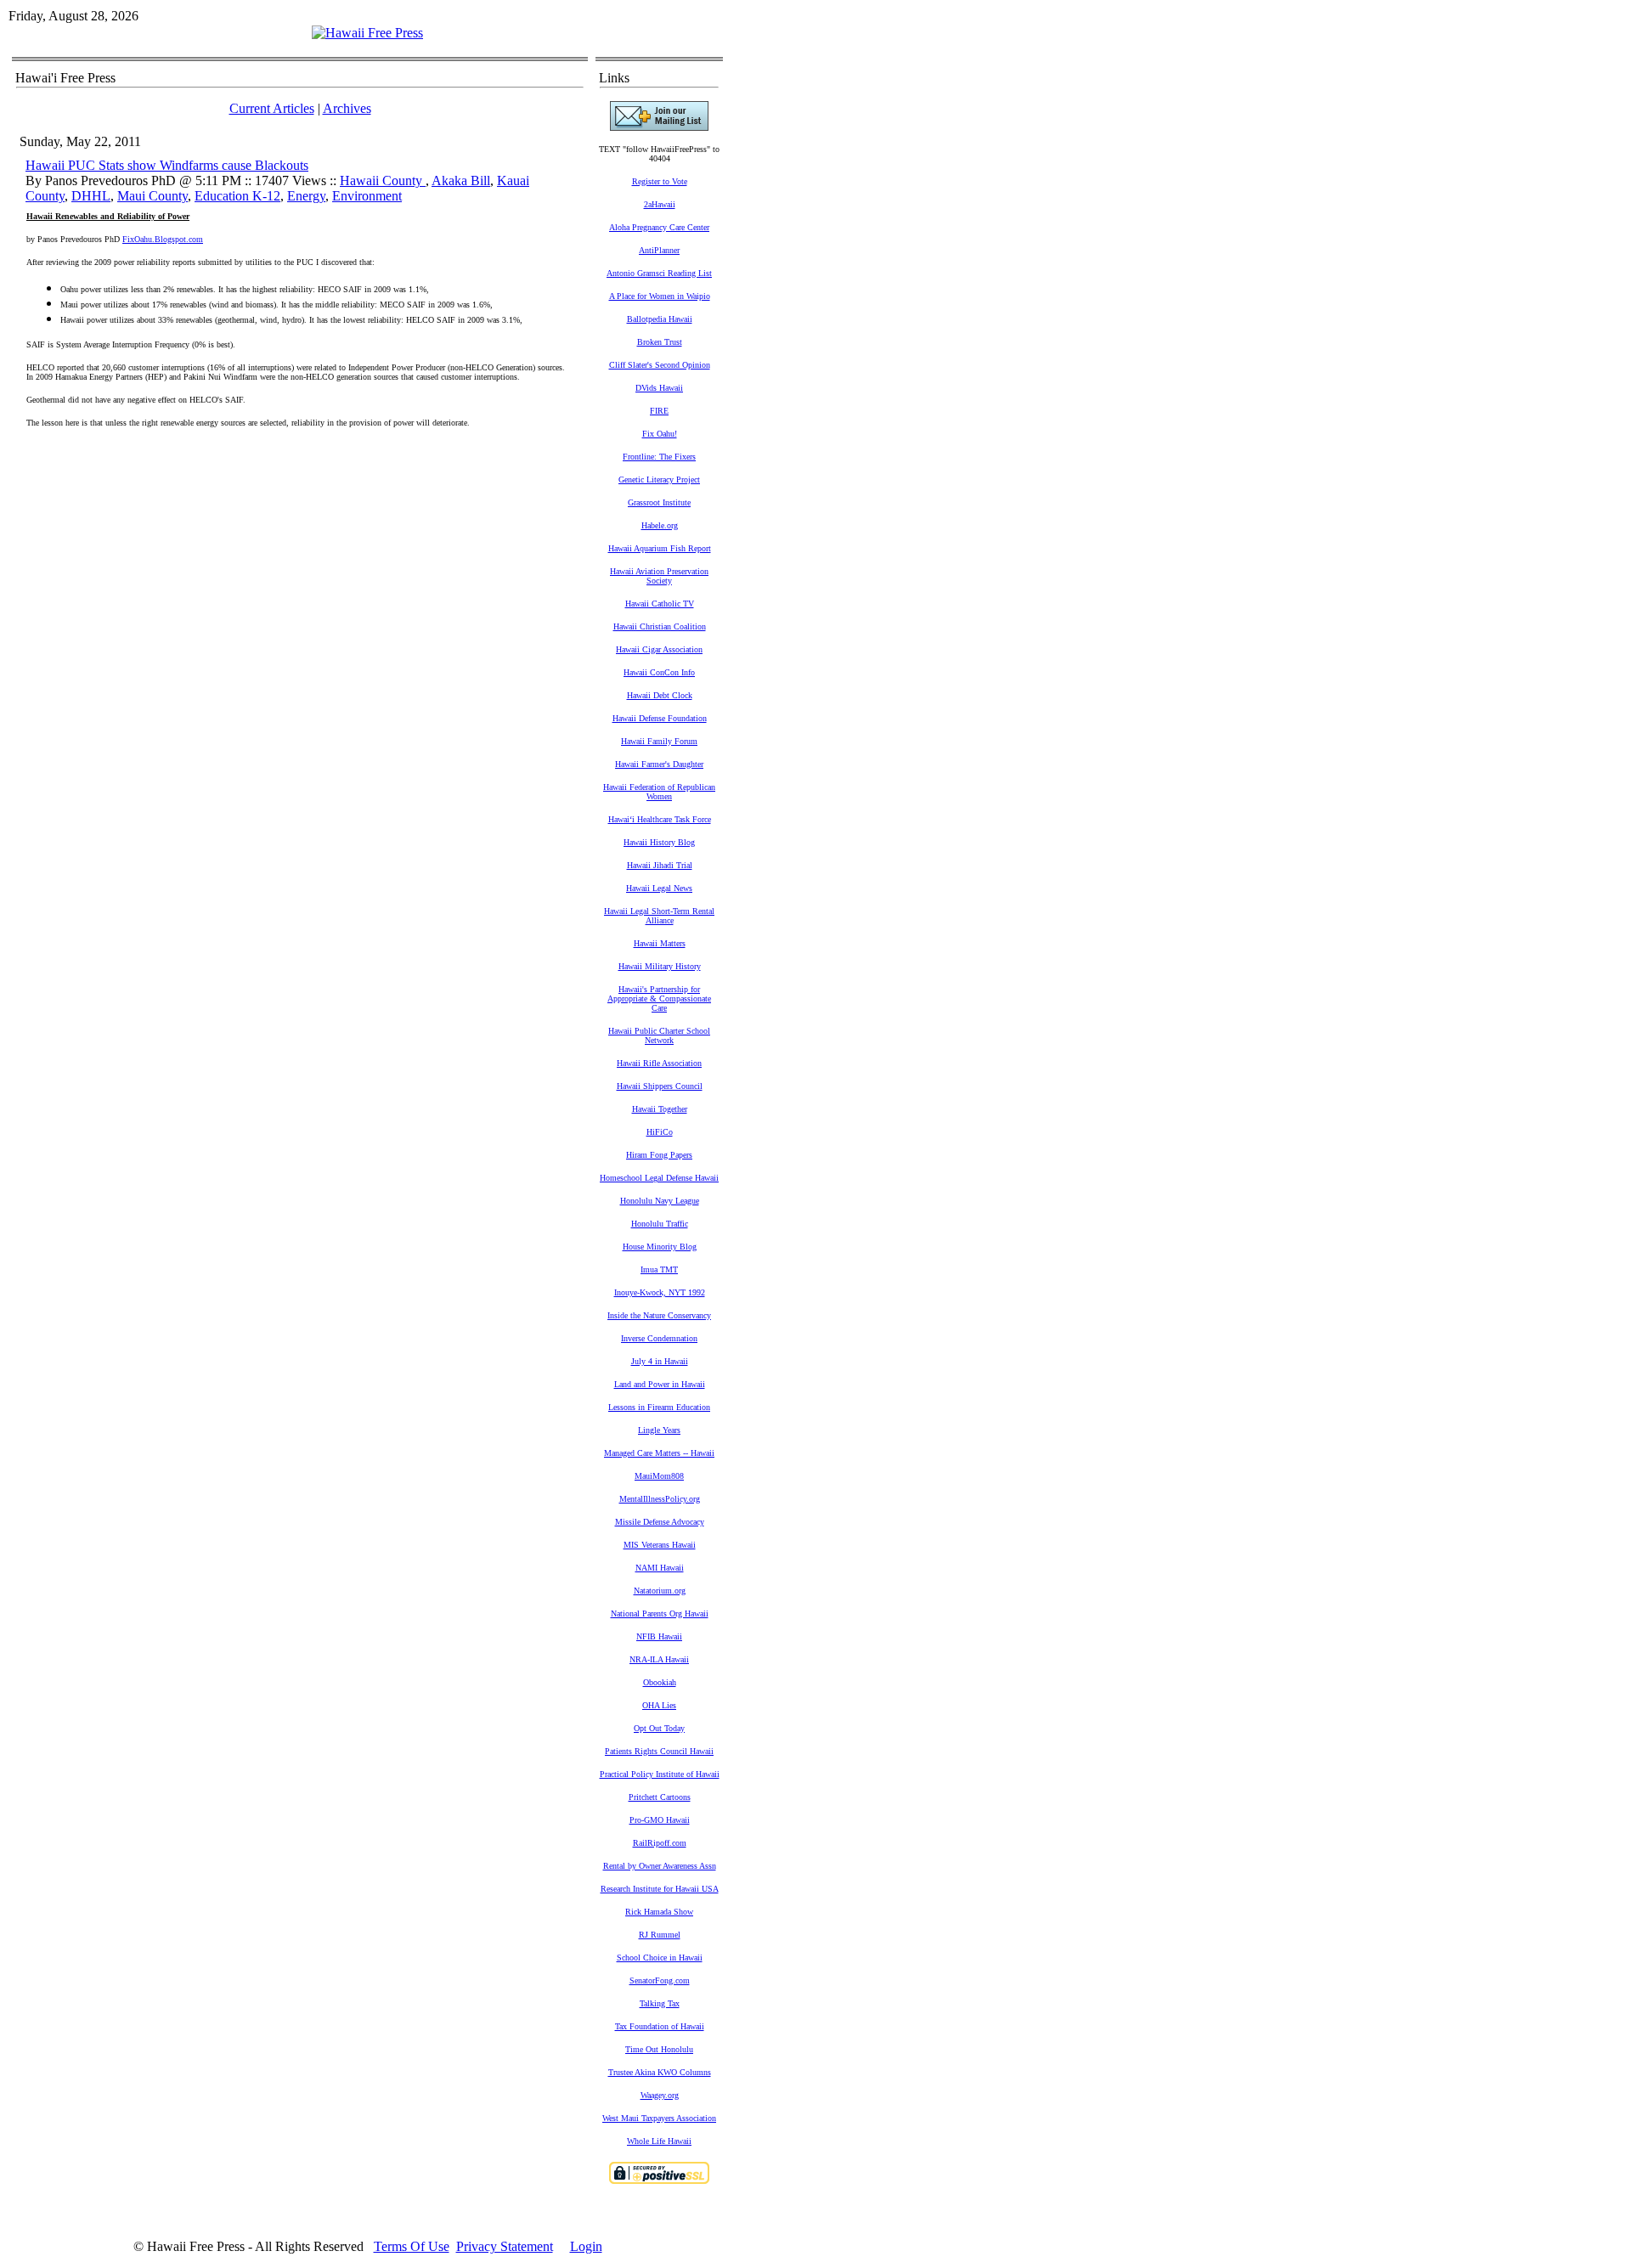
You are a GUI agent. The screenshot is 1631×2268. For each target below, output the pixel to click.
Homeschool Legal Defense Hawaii (659, 1178)
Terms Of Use (412, 2246)
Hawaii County (383, 181)
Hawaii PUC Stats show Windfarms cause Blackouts (167, 165)
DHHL (91, 196)
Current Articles (272, 108)
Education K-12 (237, 196)
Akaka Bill (461, 181)
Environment (367, 196)
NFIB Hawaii (659, 1636)
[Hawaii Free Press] (367, 33)
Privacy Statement (505, 2246)
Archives (347, 108)
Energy (306, 196)
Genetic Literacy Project (659, 480)
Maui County (152, 196)
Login (586, 2246)
